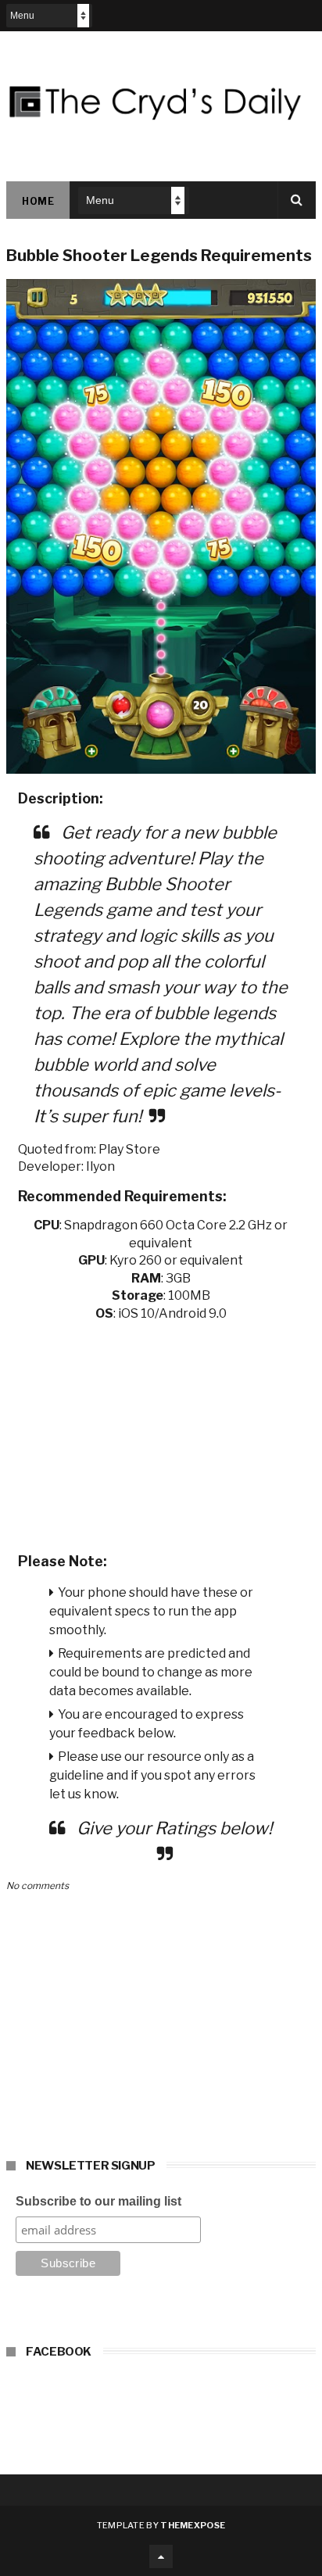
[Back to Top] (161, 2556)
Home (38, 201)
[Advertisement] (161, 1432)
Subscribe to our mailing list (98, 2201)
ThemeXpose (193, 2525)
